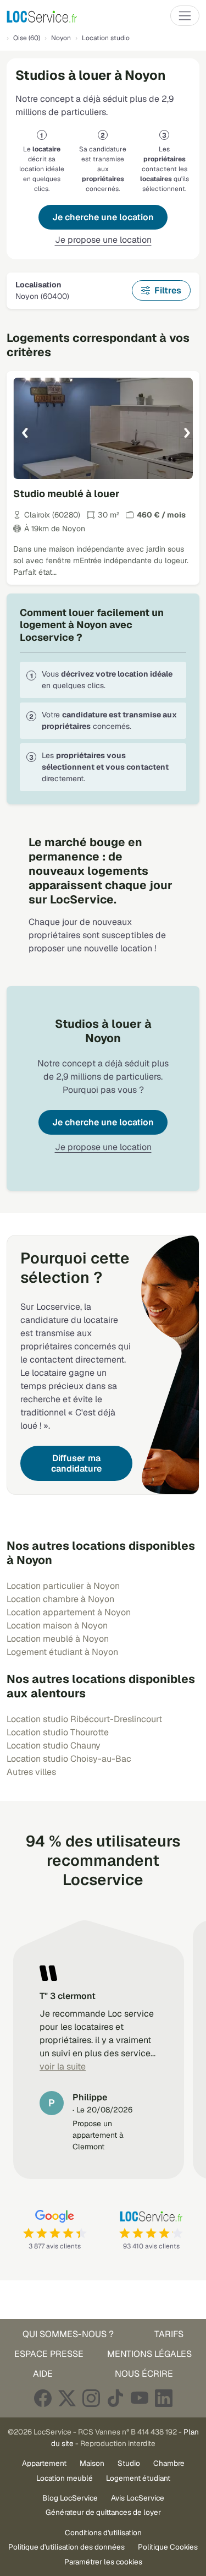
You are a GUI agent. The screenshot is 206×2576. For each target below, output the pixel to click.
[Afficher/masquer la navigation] (185, 16)
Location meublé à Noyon (58, 1639)
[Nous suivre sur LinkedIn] (164, 2398)
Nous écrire (144, 2374)
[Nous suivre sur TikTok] (115, 2398)
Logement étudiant (138, 2478)
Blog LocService (70, 2498)
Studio (129, 2463)
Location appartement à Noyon (69, 1612)
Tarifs (169, 2334)
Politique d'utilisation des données (66, 2547)
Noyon (61, 38)
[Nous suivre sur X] (67, 2398)
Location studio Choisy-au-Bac (69, 1759)
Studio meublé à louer (66, 494)
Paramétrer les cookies (103, 2562)
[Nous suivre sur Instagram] (91, 2398)
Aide (43, 2374)
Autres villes (31, 1772)
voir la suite (63, 2066)
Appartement (44, 2463)
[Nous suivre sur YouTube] (140, 2398)
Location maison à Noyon (57, 1625)
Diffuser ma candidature (76, 1463)
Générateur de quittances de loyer (103, 2512)
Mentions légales (149, 2354)
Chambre (169, 2463)
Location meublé (65, 2478)
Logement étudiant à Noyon (62, 1652)
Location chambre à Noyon (60, 1599)
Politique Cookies (168, 2547)
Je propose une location (103, 240)
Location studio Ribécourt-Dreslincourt (84, 1719)
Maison (92, 2463)
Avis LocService (138, 2498)
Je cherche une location (103, 217)
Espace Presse (49, 2354)
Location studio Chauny (54, 1746)
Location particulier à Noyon (63, 1586)
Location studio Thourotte (58, 1732)
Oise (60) (27, 38)
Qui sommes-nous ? (68, 2334)
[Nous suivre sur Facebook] (43, 2398)
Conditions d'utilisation (103, 2533)
